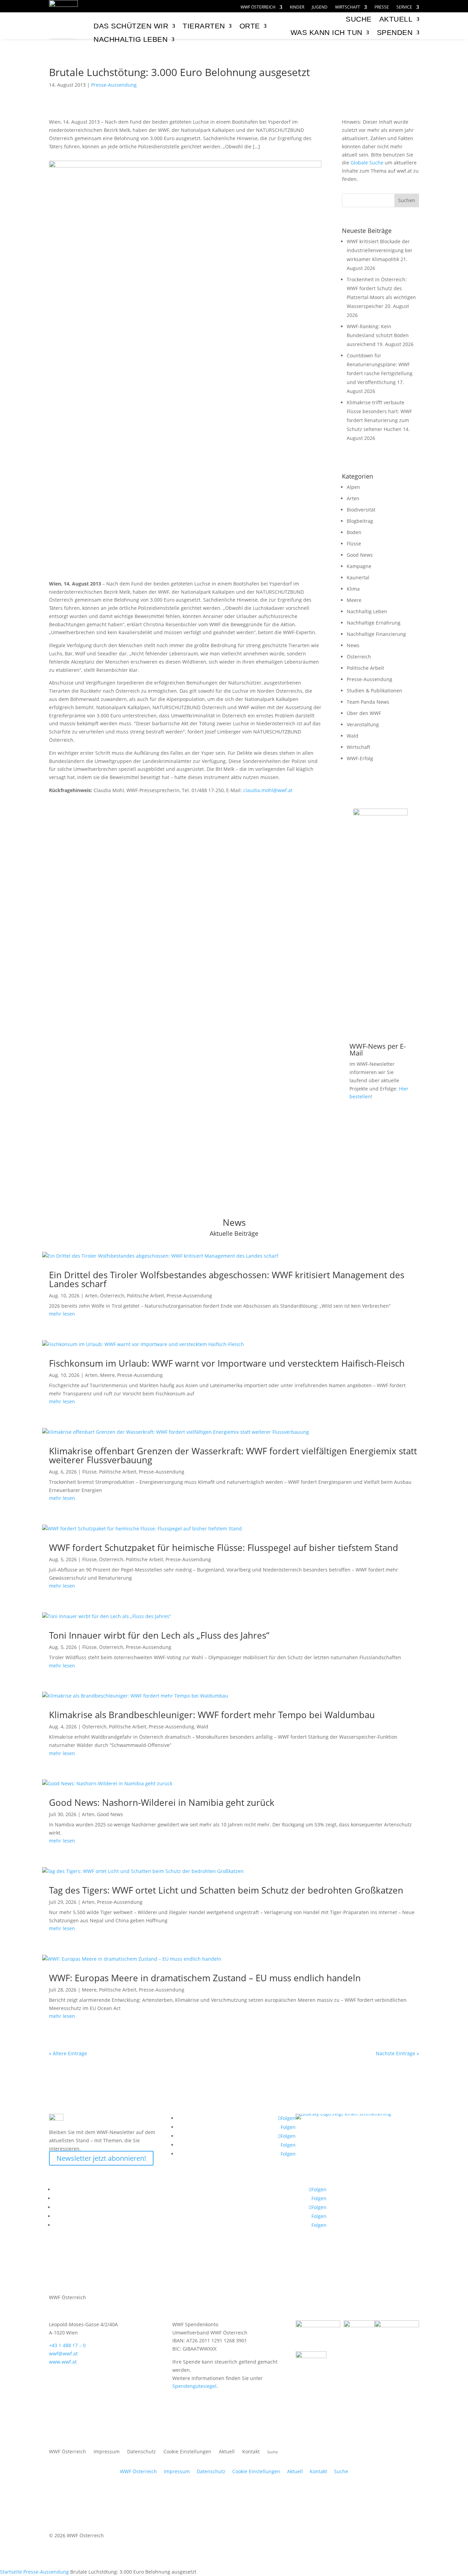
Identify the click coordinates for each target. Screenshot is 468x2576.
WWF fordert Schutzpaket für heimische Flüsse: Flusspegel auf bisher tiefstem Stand (224, 1548)
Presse (382, 7)
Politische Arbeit (365, 668)
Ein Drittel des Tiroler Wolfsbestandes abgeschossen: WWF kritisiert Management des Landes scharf (227, 1279)
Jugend (320, 7)
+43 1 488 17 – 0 (67, 2345)
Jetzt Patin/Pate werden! (380, 1014)
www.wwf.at (63, 2362)
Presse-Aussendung (114, 85)
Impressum (107, 2452)
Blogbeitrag (360, 521)
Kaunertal (358, 577)
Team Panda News (368, 702)
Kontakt (251, 2452)
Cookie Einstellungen (187, 2452)
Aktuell (396, 19)
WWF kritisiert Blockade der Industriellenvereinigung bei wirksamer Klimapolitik (379, 250)
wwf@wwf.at (63, 2353)
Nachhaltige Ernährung (374, 623)
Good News (360, 555)
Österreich (359, 657)
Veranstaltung (363, 724)
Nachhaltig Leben (367, 611)
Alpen (353, 487)
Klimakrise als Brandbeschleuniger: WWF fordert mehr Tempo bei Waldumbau (212, 1715)
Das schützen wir (131, 26)
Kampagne (359, 566)
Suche (341, 2471)
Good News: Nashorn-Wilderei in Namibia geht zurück (162, 1802)
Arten (353, 498)
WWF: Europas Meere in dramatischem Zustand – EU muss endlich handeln (205, 1978)
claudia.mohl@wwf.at (268, 790)
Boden (354, 532)
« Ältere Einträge (68, 2053)
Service (404, 7)
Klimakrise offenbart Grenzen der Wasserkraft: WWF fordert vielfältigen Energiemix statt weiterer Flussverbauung (233, 1455)
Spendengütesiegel (194, 2386)
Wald (353, 736)
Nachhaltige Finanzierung (376, 634)
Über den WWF (364, 713)
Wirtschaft (348, 7)
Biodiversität (361, 510)
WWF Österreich (258, 7)
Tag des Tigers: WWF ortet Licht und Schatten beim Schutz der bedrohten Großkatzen (226, 1890)
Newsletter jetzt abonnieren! (101, 2158)
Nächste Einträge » (397, 2053)
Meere (354, 600)
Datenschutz (141, 2452)
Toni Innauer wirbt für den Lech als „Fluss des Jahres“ (159, 1635)
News (353, 645)
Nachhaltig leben (131, 39)
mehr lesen (62, 1314)
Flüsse (354, 544)
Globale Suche (367, 163)
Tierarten (204, 26)
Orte (250, 26)
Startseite (11, 2572)
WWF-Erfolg (360, 758)
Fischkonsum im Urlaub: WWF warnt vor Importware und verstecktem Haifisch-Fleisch (227, 1363)
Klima (353, 589)
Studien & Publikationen (374, 691)
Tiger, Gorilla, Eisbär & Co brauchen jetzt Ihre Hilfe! (380, 879)
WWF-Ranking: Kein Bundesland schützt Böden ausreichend (378, 335)
